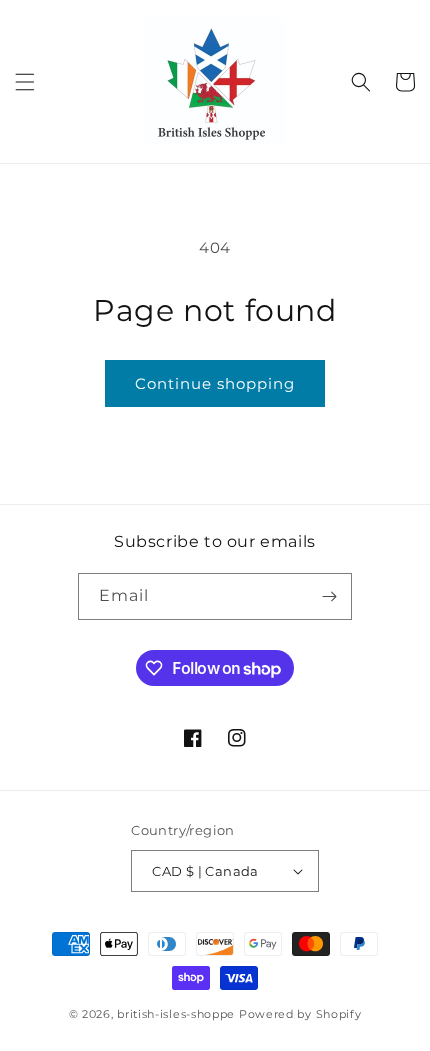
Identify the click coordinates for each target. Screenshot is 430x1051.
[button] (25, 82)
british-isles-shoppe (176, 1014)
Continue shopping (215, 383)
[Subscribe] (329, 596)
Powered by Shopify (300, 1014)
